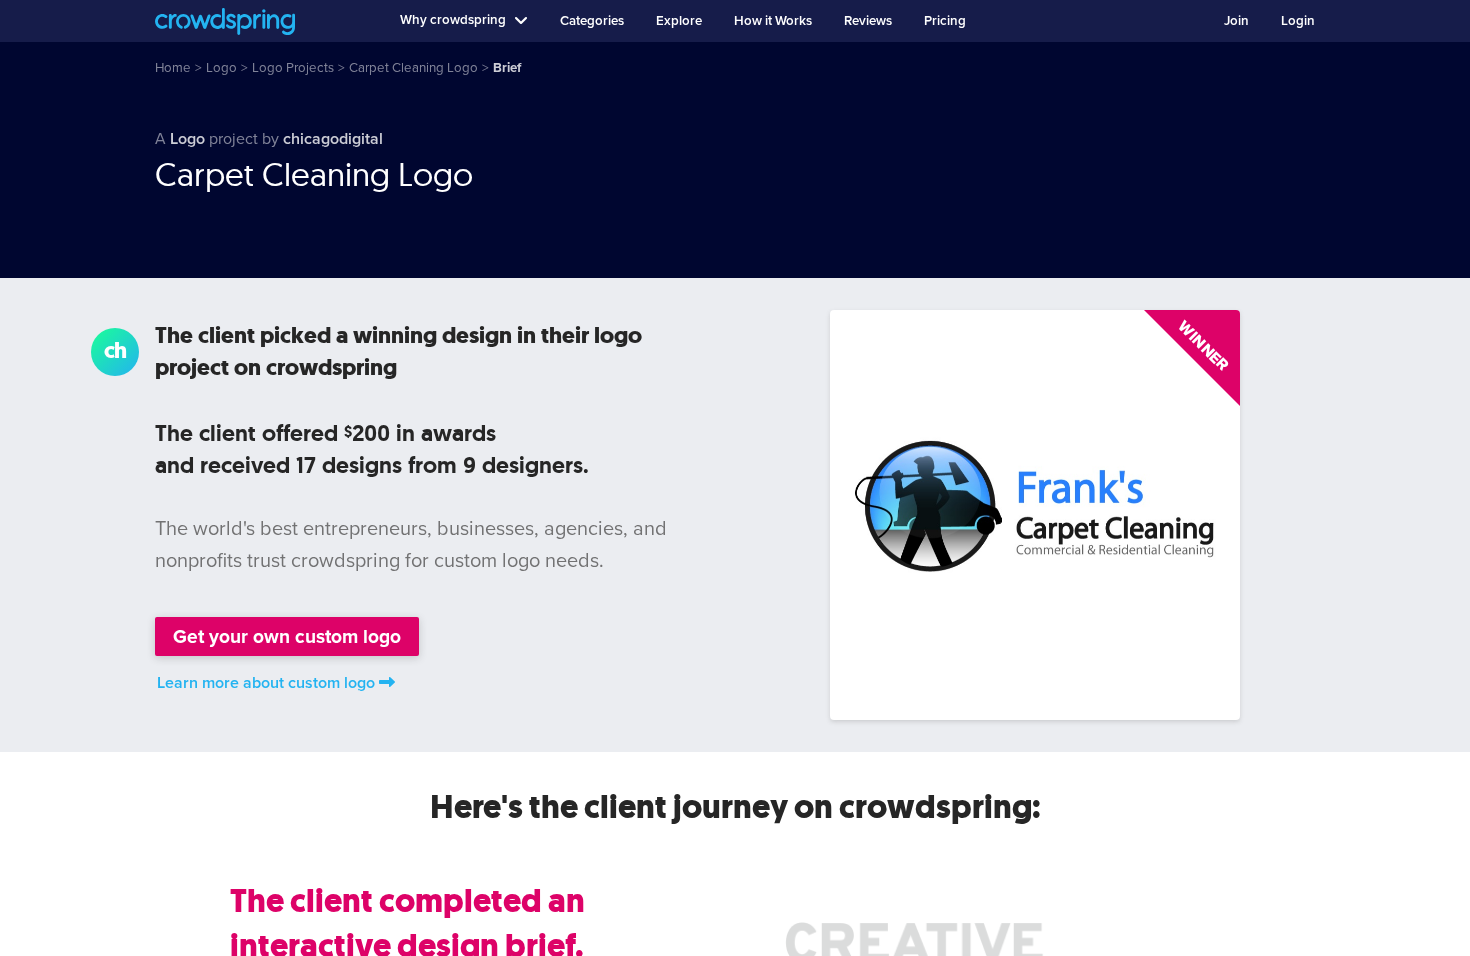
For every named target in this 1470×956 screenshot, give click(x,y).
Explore (679, 21)
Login (1298, 21)
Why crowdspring (453, 20)
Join (1236, 21)
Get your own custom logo (287, 636)
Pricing (945, 21)
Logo (187, 139)
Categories (592, 21)
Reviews (868, 21)
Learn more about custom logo (266, 683)
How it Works (773, 21)
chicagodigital (333, 139)
